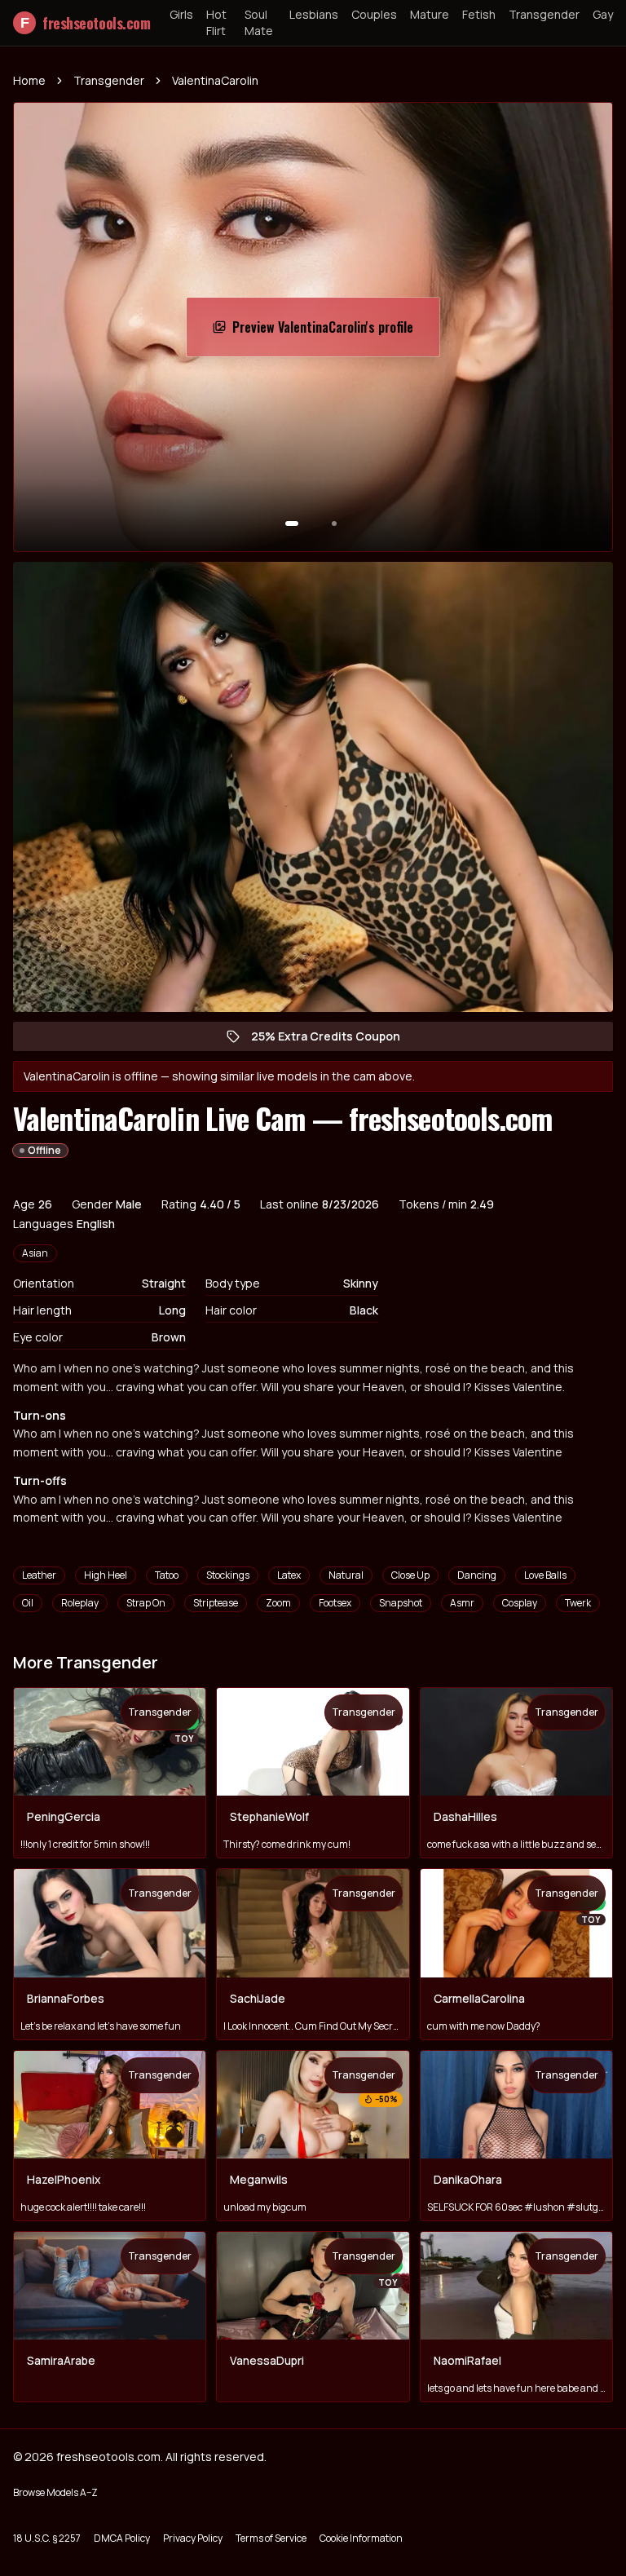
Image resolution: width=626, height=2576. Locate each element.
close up (410, 1575)
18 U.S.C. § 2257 (47, 2538)
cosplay (520, 1603)
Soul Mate (259, 22)
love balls (545, 1575)
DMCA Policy (122, 2538)
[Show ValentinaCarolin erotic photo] (292, 524)
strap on (146, 1603)
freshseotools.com (85, 23)
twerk (578, 1603)
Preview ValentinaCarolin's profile (323, 332)
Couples (374, 14)
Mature (430, 14)
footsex (335, 1603)
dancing (477, 1575)
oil (28, 1603)
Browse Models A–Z (55, 2492)
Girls (181, 14)
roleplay (80, 1603)
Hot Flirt (216, 22)
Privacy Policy (193, 2538)
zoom (278, 1603)
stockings (228, 1575)
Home (29, 80)
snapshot (401, 1603)
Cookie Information (361, 2538)
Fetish (479, 14)
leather (39, 1575)
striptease (216, 1603)
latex (289, 1575)
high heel (106, 1575)
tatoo (167, 1575)
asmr (462, 1603)
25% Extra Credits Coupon (334, 1040)
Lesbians (314, 14)
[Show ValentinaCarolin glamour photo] (334, 524)
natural (346, 1575)
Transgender (544, 14)
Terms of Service (271, 2538)
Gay (603, 14)
